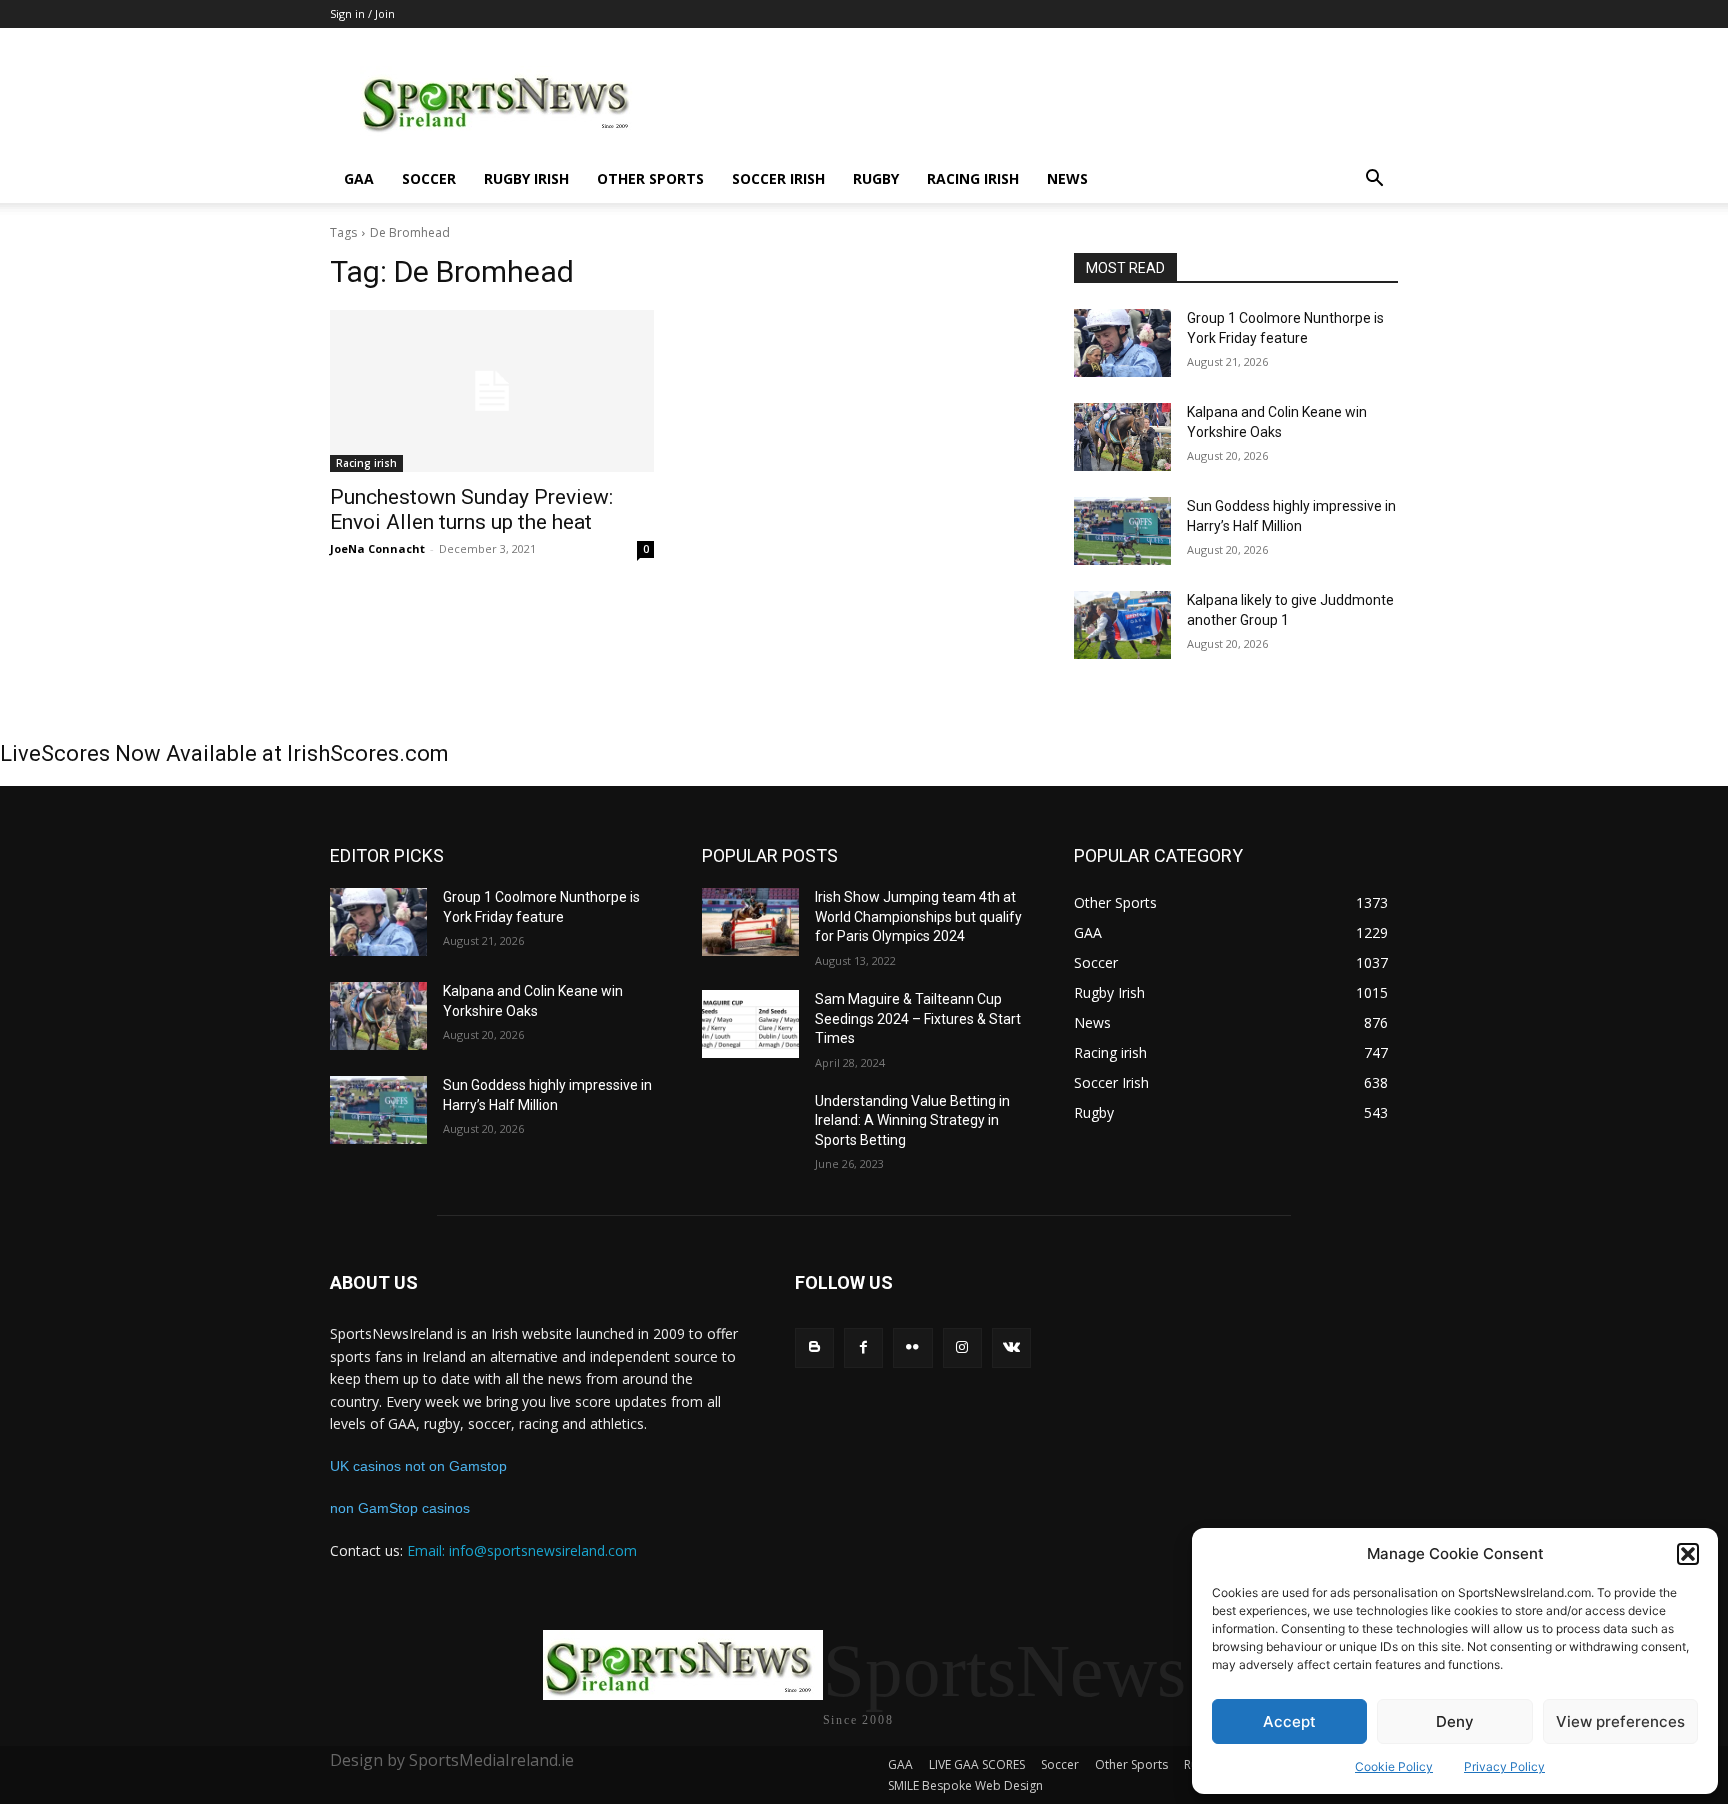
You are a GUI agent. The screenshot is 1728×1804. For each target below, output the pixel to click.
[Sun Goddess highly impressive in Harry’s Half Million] (1122, 531)
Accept (1289, 1721)
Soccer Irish (778, 178)
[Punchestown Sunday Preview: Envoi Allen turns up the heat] (492, 391)
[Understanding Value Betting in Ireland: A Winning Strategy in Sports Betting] (750, 1126)
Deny (1455, 1721)
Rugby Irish (526, 178)
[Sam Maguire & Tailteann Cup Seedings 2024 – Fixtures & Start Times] (750, 1024)
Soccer (429, 178)
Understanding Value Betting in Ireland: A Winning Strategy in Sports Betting (912, 1120)
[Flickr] (912, 1347)
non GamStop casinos (400, 1508)
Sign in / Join (362, 13)
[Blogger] (814, 1347)
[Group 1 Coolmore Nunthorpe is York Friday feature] (1122, 343)
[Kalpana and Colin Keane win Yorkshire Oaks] (1122, 437)
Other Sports (650, 178)
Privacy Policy (1504, 1766)
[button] (1688, 1554)
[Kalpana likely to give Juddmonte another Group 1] (1122, 625)
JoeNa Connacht (377, 548)
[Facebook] (863, 1347)
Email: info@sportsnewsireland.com (522, 1550)
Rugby (876, 178)
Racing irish (973, 178)
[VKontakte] (1011, 1347)
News (1067, 178)
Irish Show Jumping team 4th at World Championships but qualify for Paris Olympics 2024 (918, 916)
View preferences (1620, 1721)
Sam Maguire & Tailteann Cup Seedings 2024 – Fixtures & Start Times (918, 1018)
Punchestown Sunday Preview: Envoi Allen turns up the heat (471, 509)
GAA (359, 178)
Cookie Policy (1394, 1766)
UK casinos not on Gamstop (418, 1466)
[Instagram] (962, 1347)
